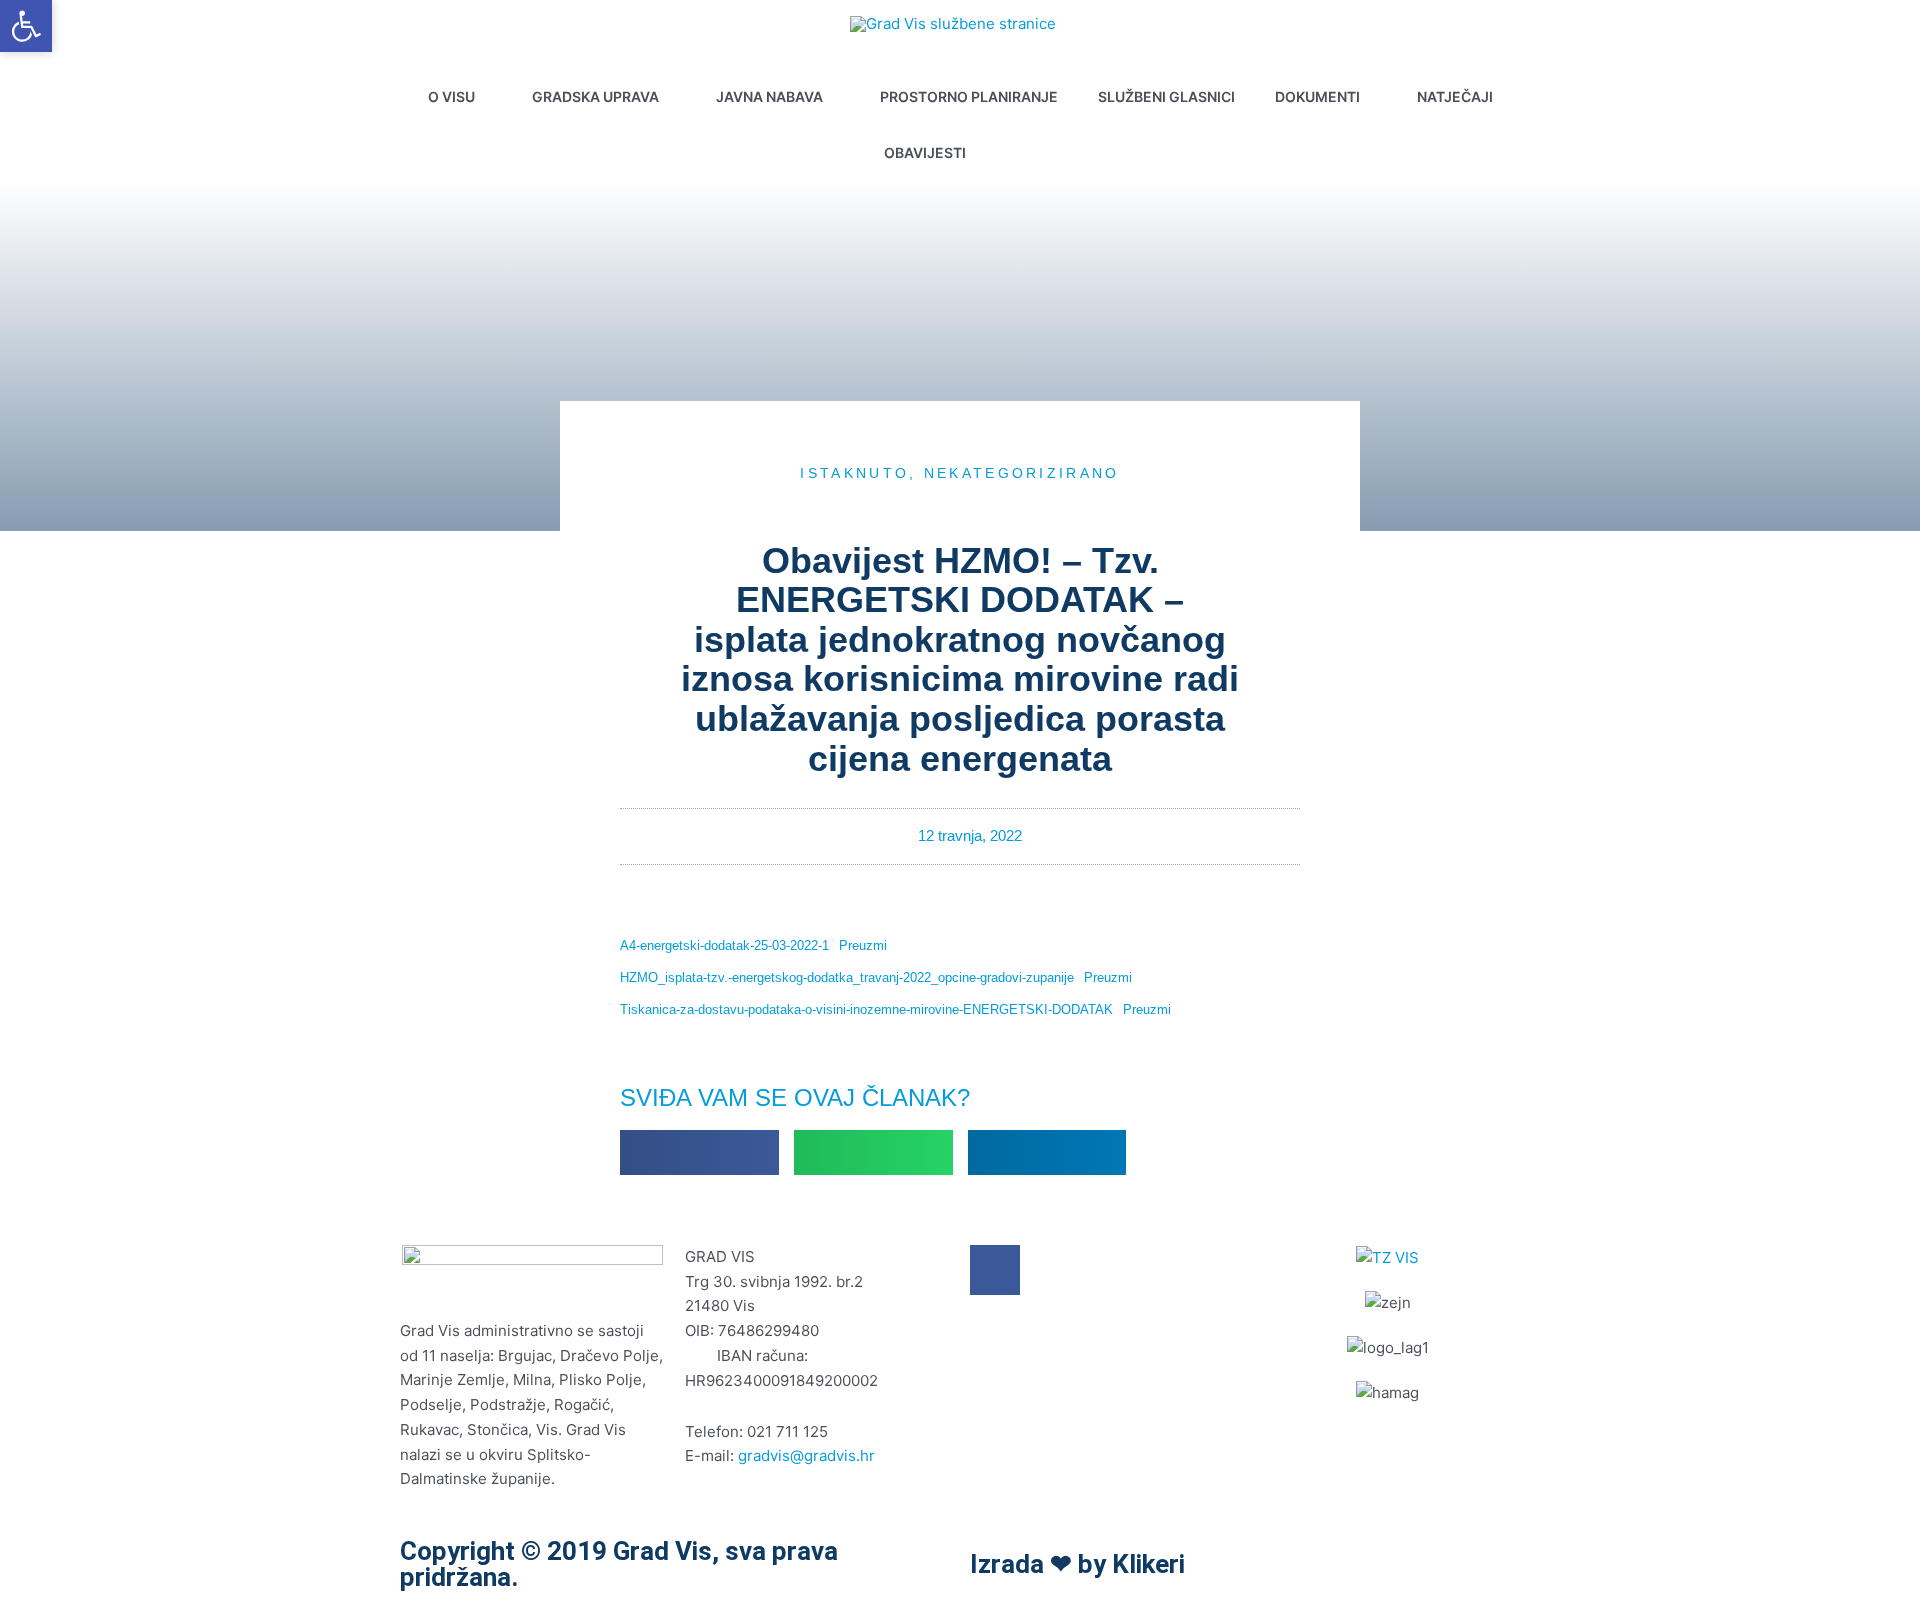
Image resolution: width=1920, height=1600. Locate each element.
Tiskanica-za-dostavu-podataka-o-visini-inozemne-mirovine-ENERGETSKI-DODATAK (866, 1009)
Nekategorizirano (1022, 473)
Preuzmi (863, 945)
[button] (1030, 153)
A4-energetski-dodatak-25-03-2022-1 (724, 945)
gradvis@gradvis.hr (806, 1455)
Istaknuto (854, 473)
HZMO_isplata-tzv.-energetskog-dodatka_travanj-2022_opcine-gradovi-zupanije (847, 977)
